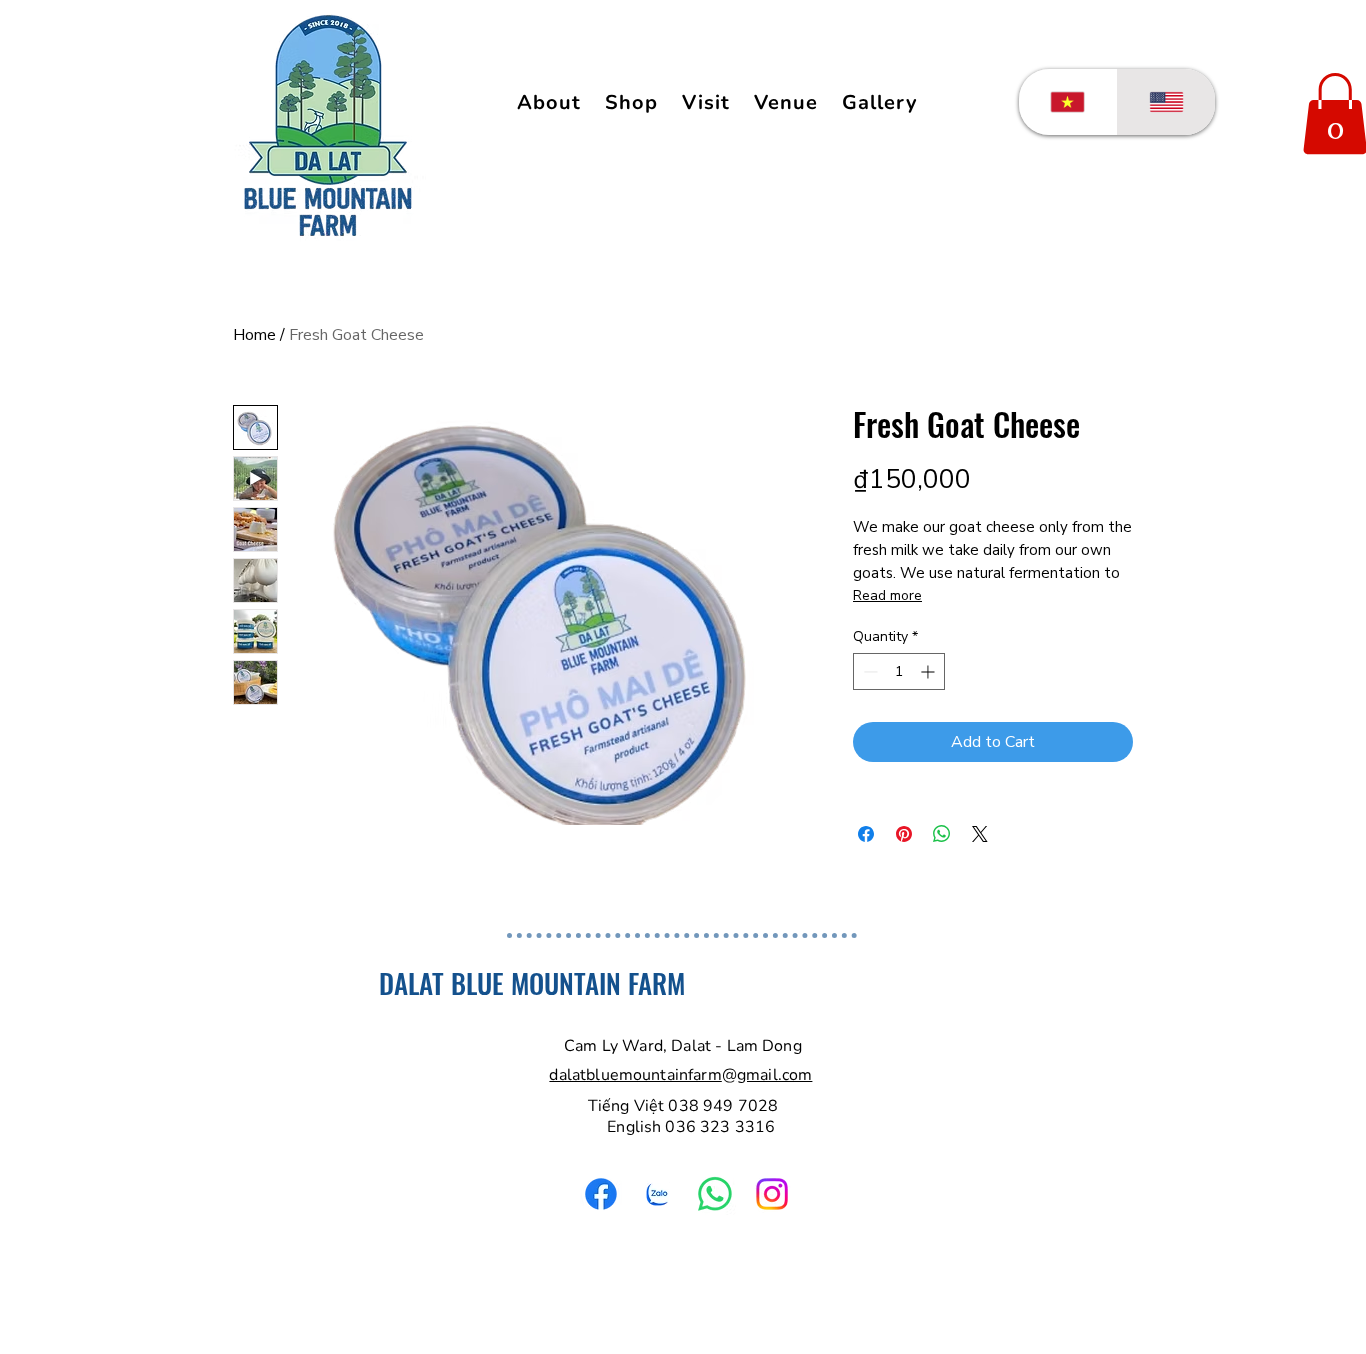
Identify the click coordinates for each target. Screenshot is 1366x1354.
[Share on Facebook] (866, 834)
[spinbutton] (899, 671)
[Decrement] (868, 671)
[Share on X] (980, 834)
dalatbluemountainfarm (635, 1075)
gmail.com (774, 1075)
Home (254, 335)
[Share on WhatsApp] (942, 834)
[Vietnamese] (1068, 102)
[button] (880, 102)
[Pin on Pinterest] (904, 834)
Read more (887, 595)
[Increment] (929, 671)
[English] (1166, 102)
